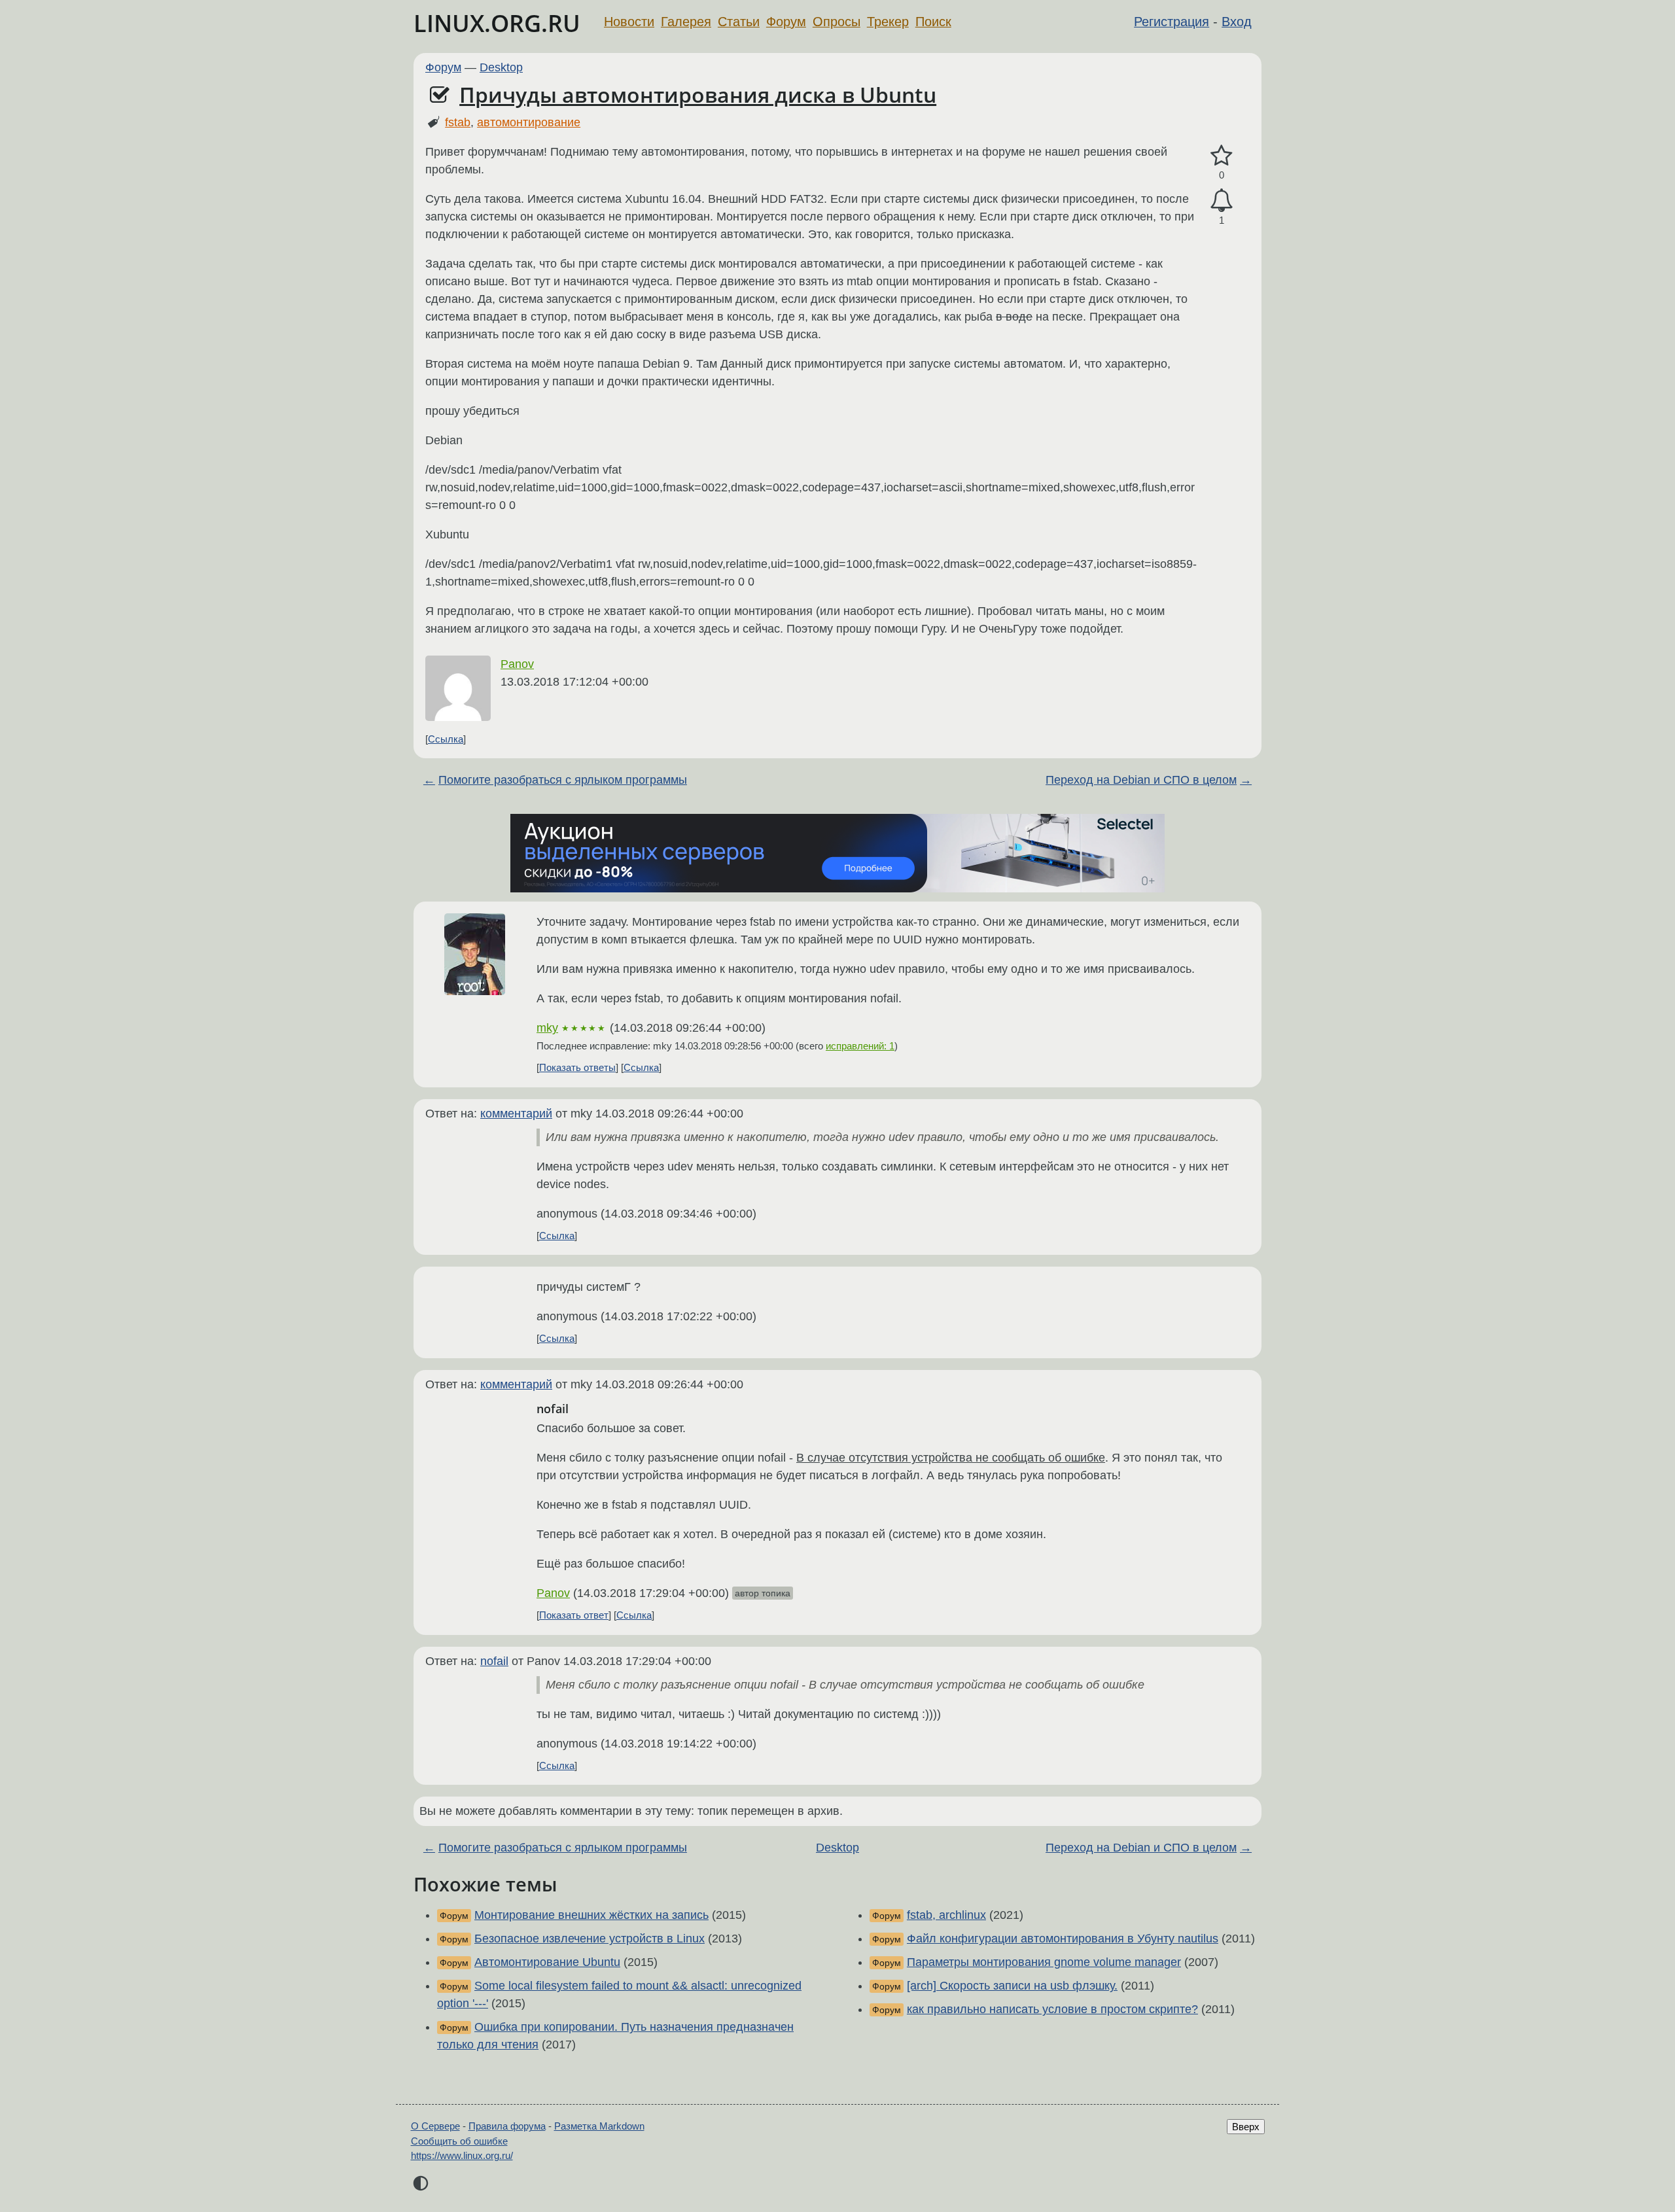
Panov (517, 664)
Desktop (501, 67)
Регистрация (1172, 22)
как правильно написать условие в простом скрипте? (1052, 2009)
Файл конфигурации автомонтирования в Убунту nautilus (1063, 1939)
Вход (1237, 22)
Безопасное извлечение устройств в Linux (590, 1939)
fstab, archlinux (946, 1915)
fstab (458, 122)
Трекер (888, 22)
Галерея (686, 22)
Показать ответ (574, 1615)
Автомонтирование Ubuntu (547, 1962)
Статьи (739, 22)
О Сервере (435, 2126)
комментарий (516, 1114)
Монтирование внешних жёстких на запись (591, 1915)
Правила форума (507, 2126)
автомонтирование (529, 122)
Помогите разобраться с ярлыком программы (563, 780)
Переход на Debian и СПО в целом (1141, 780)
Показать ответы (577, 1067)
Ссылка (446, 739)
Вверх (1246, 2127)
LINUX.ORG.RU (497, 23)
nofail (494, 1661)
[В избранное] (1222, 156)
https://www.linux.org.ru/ (462, 2155)
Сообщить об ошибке (459, 2141)
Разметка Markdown (599, 2126)
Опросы (837, 22)
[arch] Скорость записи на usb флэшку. (1012, 1986)
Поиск (933, 22)
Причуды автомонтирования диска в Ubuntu (698, 95)
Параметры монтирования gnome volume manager (1044, 1962)
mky (547, 1028)
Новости (629, 22)
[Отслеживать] (1222, 201)
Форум (786, 22)
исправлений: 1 (860, 1046)
